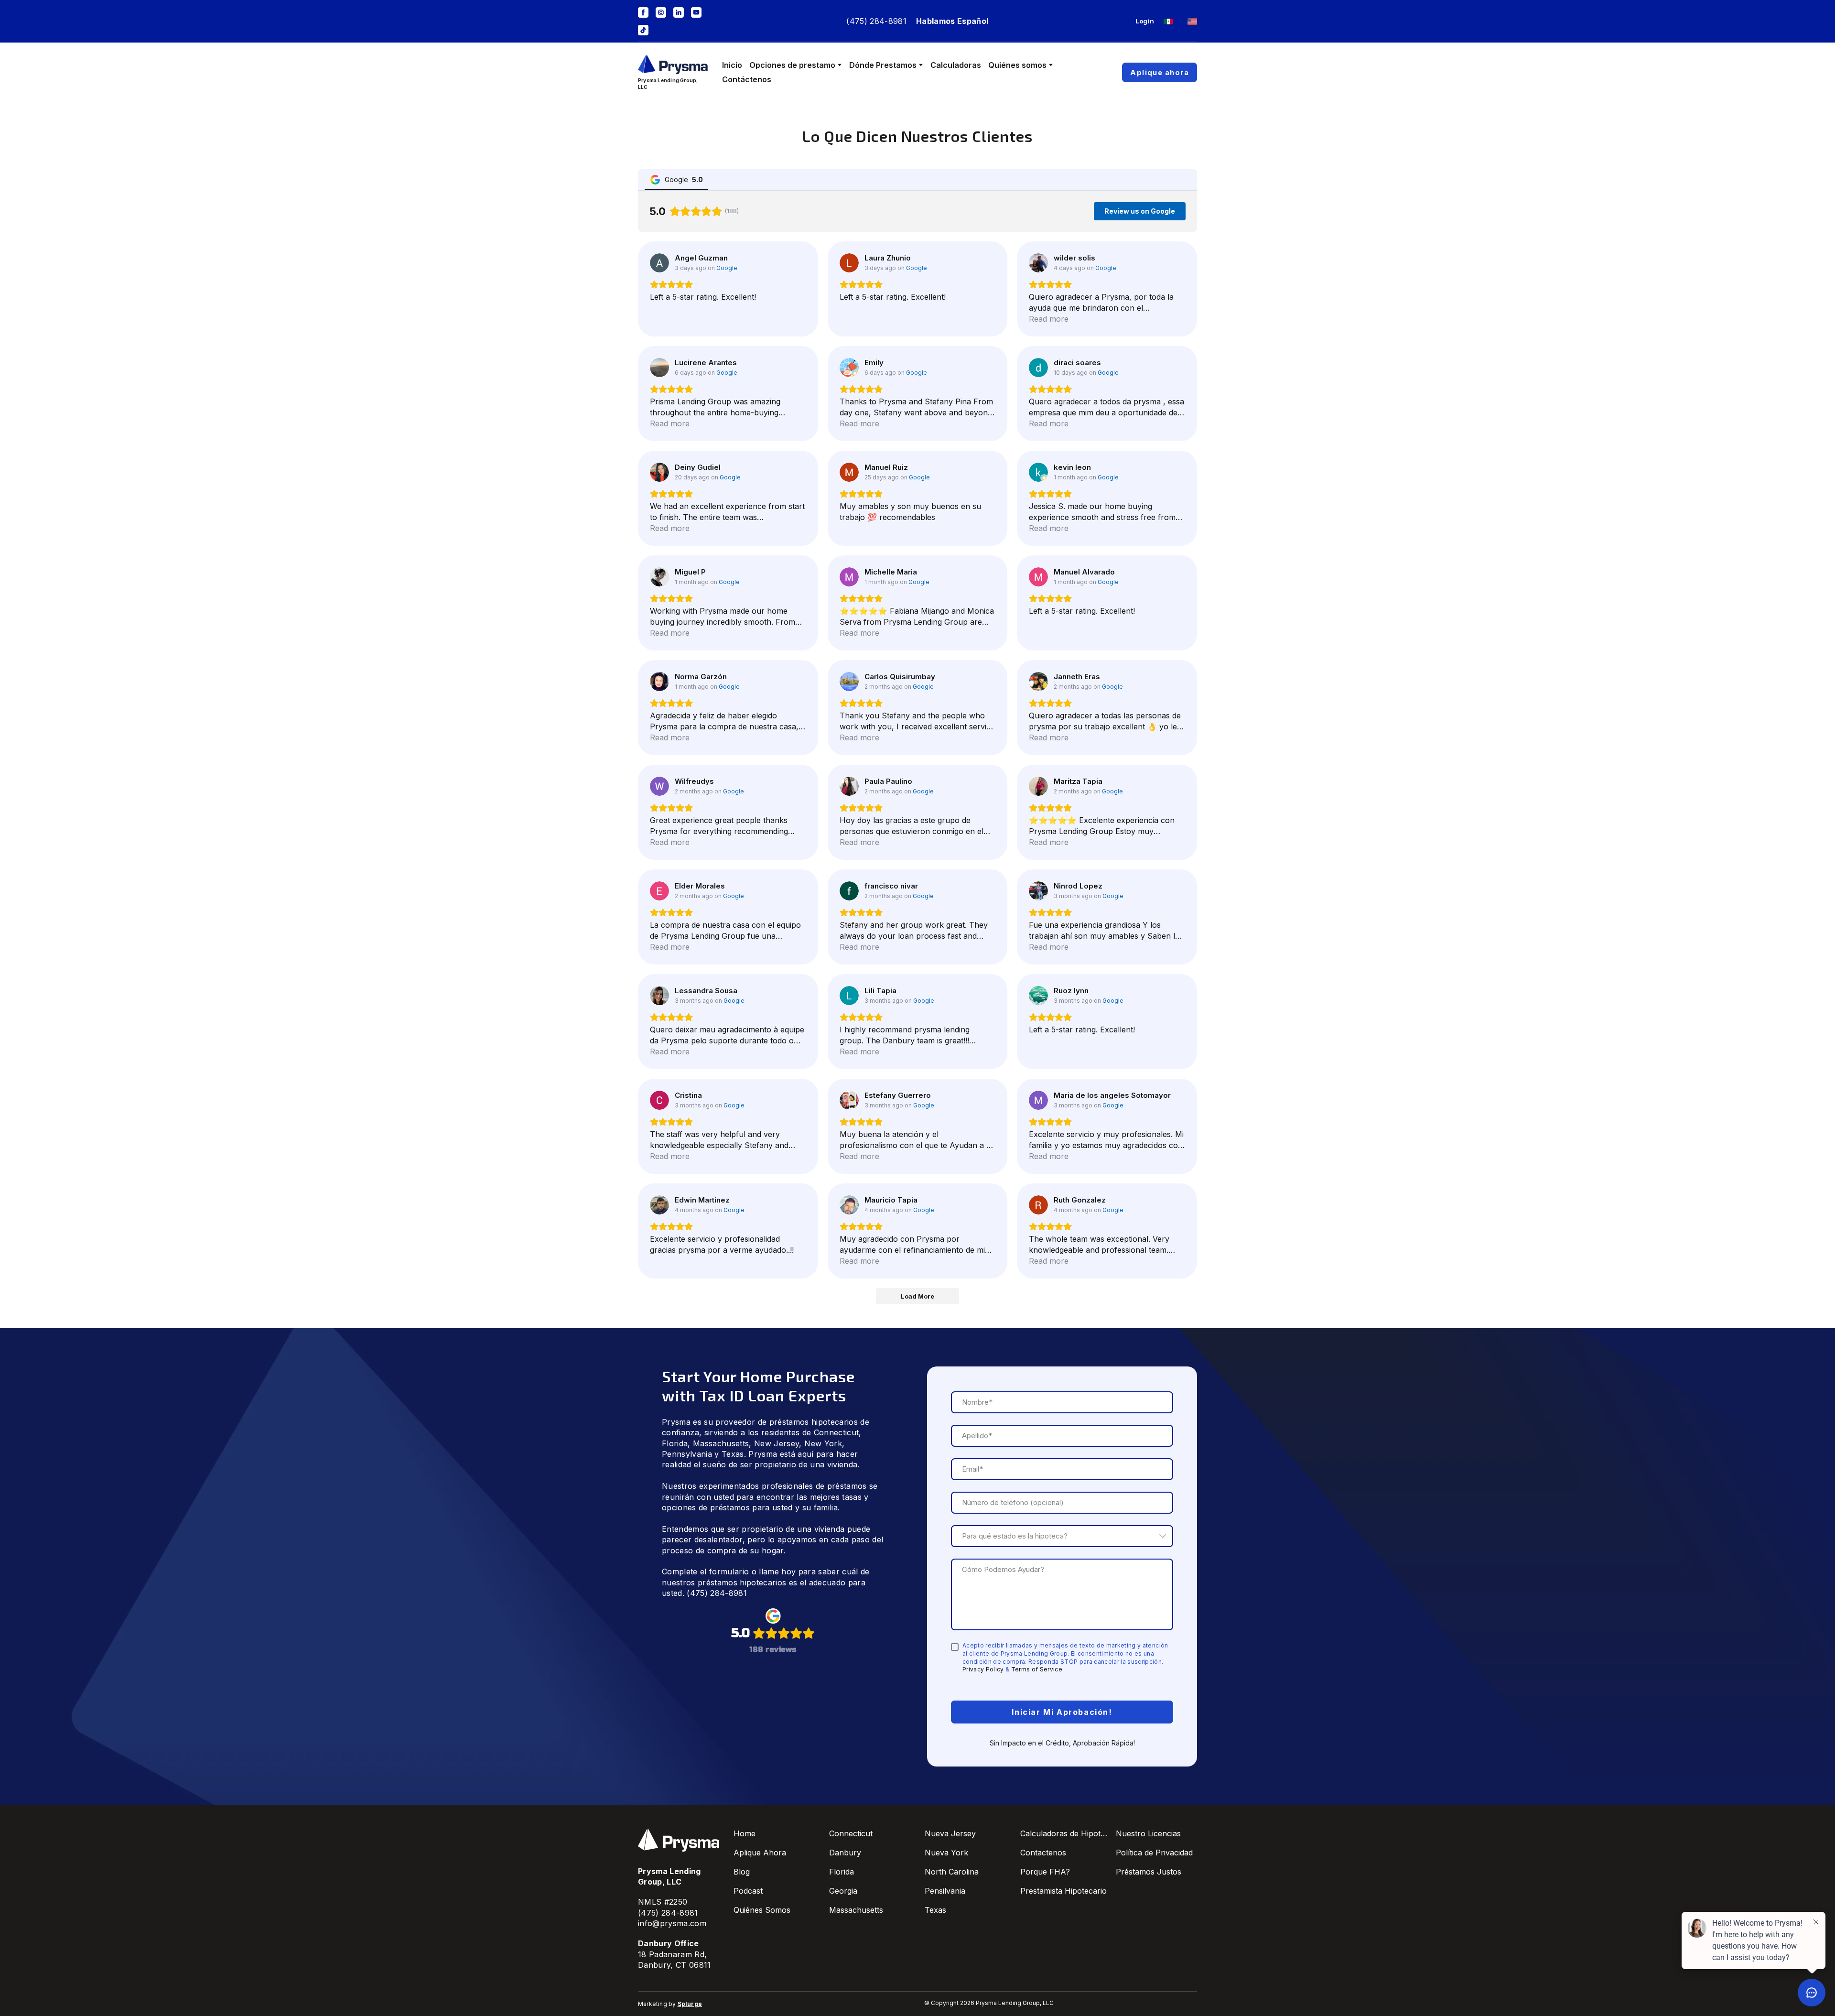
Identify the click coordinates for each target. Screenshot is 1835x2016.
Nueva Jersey (950, 1833)
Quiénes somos (1017, 65)
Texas (733, 1454)
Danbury (845, 1853)
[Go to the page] (673, 65)
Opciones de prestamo (792, 65)
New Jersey (777, 1443)
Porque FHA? (1045, 1872)
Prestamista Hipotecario (1063, 1891)
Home (745, 1833)
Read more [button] (1049, 319)
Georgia (843, 1891)
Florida (675, 1443)
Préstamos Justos (1149, 1872)
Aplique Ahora (760, 1853)
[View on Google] (659, 263)
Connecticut (837, 1432)
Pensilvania (945, 1891)
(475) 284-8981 (876, 21)
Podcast (748, 1891)
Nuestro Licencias (1148, 1833)
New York (823, 1443)
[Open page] (1168, 22)
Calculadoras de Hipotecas (1066, 1833)
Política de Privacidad (1154, 1853)
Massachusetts (721, 1443)
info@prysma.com (672, 1923)
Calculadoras (956, 65)
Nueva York (946, 1853)
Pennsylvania (687, 1454)
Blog (742, 1872)
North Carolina (952, 1872)
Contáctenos (747, 79)
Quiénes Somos (762, 1910)
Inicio (732, 65)
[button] (643, 12)
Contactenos (1043, 1853)
